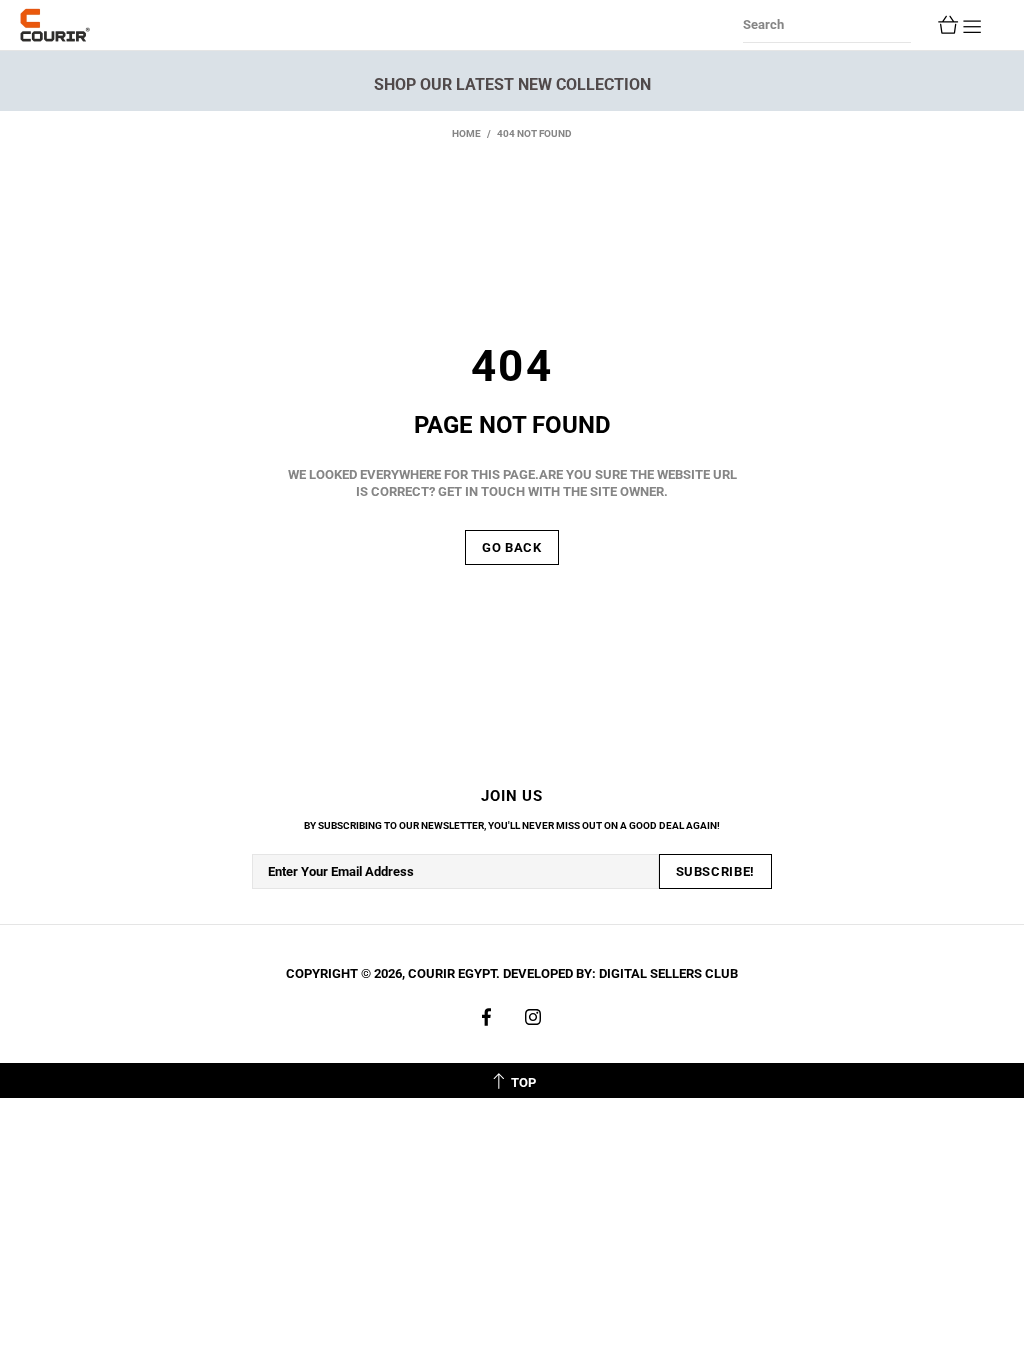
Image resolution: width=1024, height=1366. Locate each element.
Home (466, 133)
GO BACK (512, 547)
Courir (55, 25)
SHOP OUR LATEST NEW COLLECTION (512, 84)
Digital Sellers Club (668, 973)
